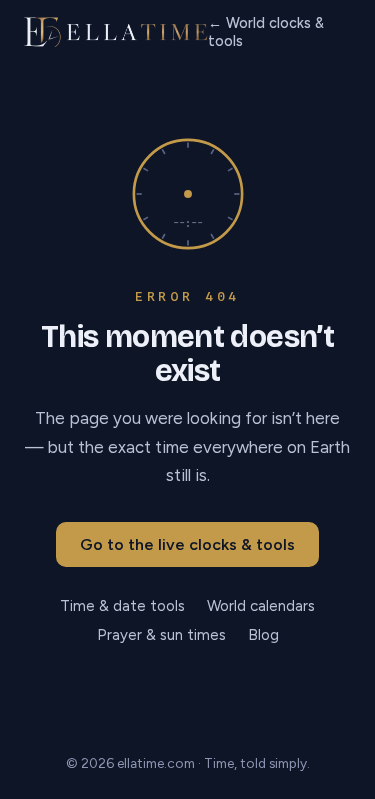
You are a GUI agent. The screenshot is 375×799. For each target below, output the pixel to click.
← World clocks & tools (266, 32)
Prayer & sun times (161, 635)
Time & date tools (122, 606)
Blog (263, 635)
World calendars (261, 606)
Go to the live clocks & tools (187, 544)
